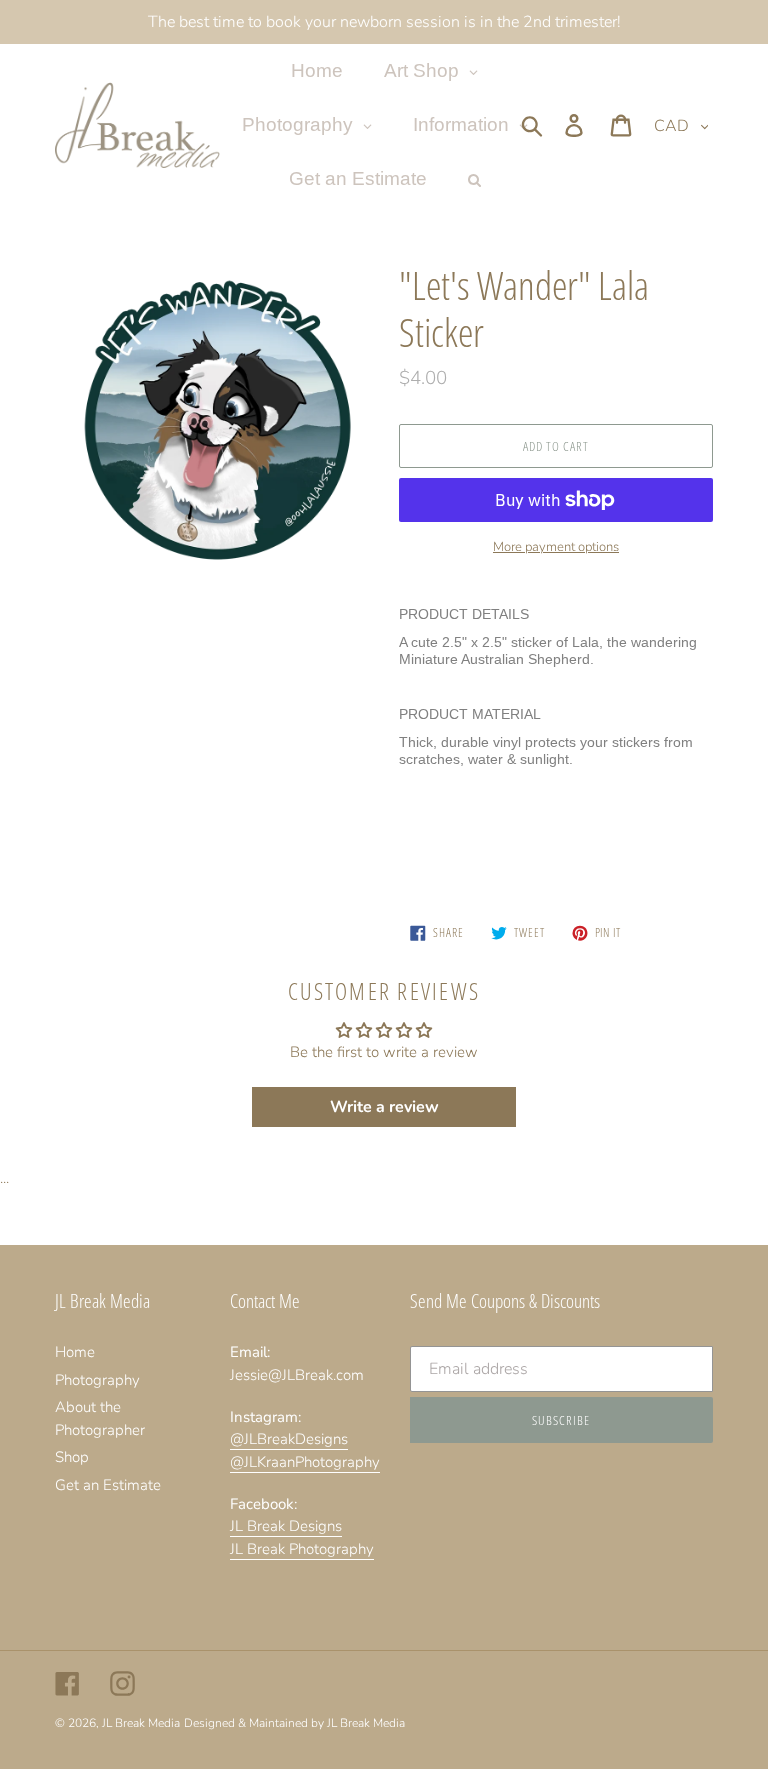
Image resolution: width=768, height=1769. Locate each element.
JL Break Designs (286, 1526)
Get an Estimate (108, 1485)
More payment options (556, 547)
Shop (72, 1457)
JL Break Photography (302, 1549)
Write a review (384, 1107)
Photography (97, 1380)
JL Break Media (141, 1723)
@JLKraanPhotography (305, 1462)
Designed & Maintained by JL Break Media (294, 1723)
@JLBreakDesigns (289, 1439)
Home (75, 1352)
